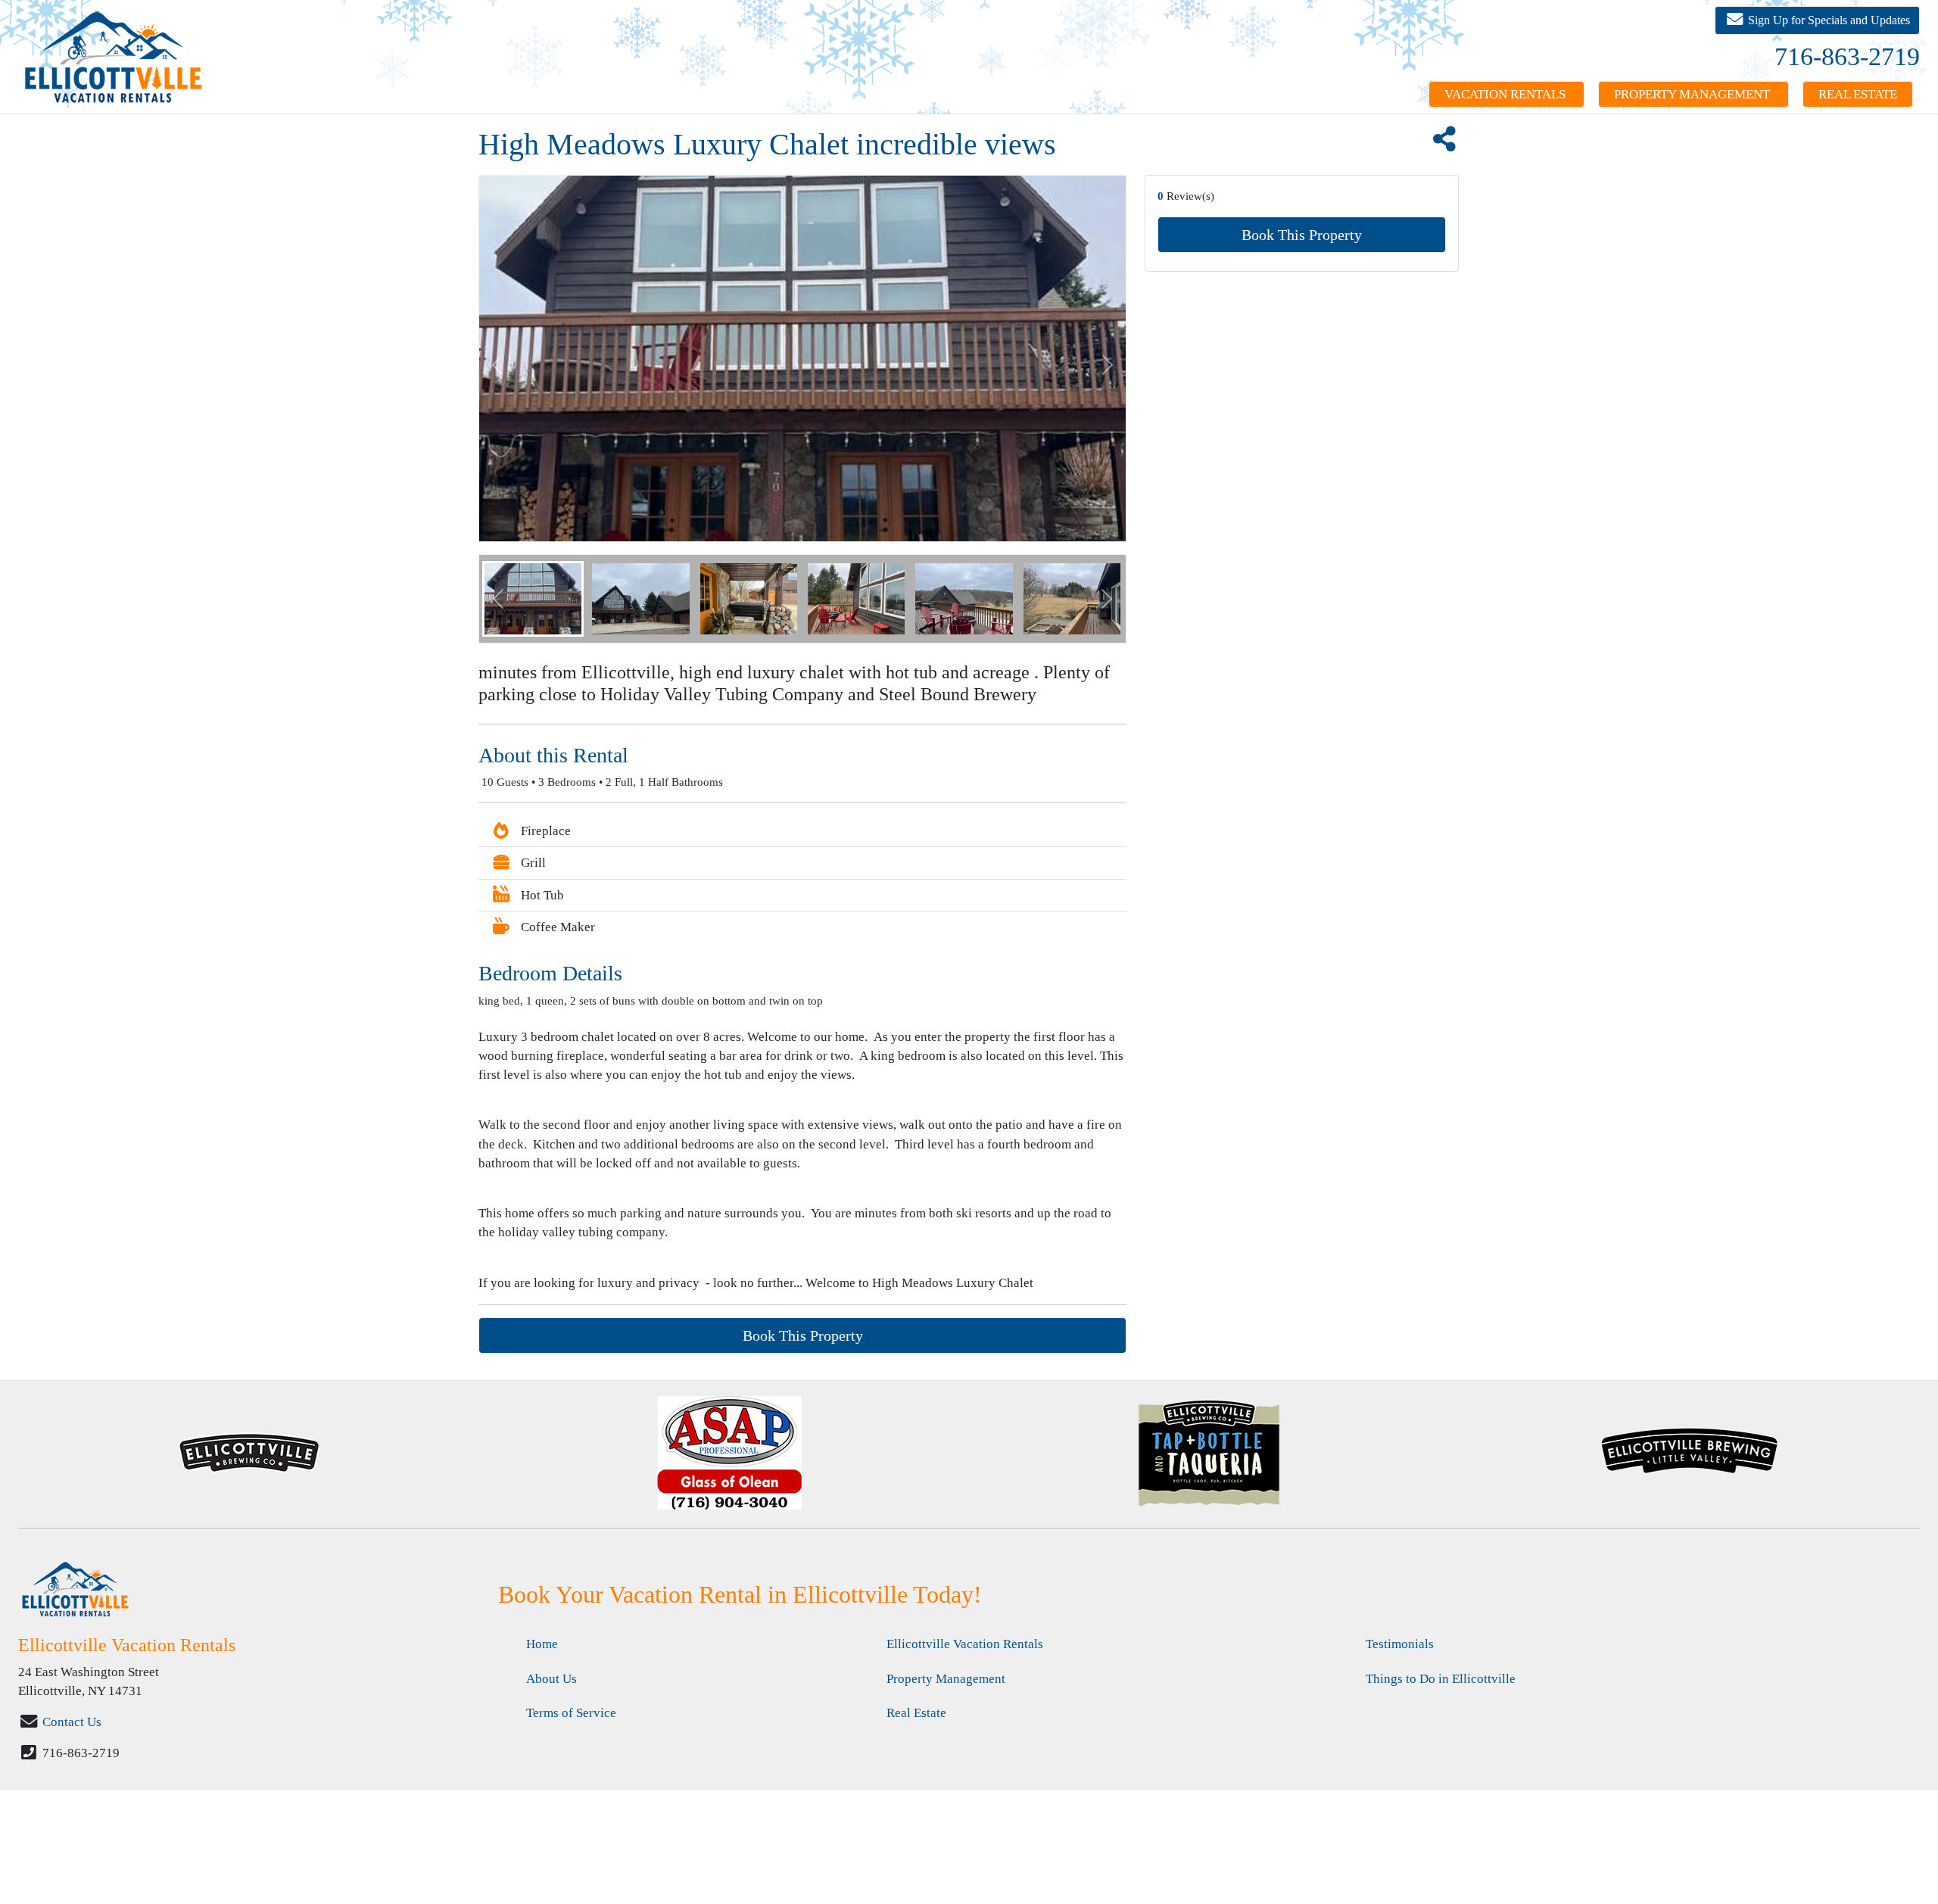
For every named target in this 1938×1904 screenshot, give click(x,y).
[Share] (1444, 144)
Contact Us (72, 1722)
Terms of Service (571, 1713)
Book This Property (1302, 235)
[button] (498, 599)
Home (542, 1644)
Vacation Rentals (1506, 94)
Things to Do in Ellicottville (1441, 1679)
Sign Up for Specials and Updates (1827, 20)
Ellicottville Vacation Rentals (965, 1644)
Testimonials (1400, 1644)
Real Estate (1858, 94)
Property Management (1693, 94)
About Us (551, 1679)
